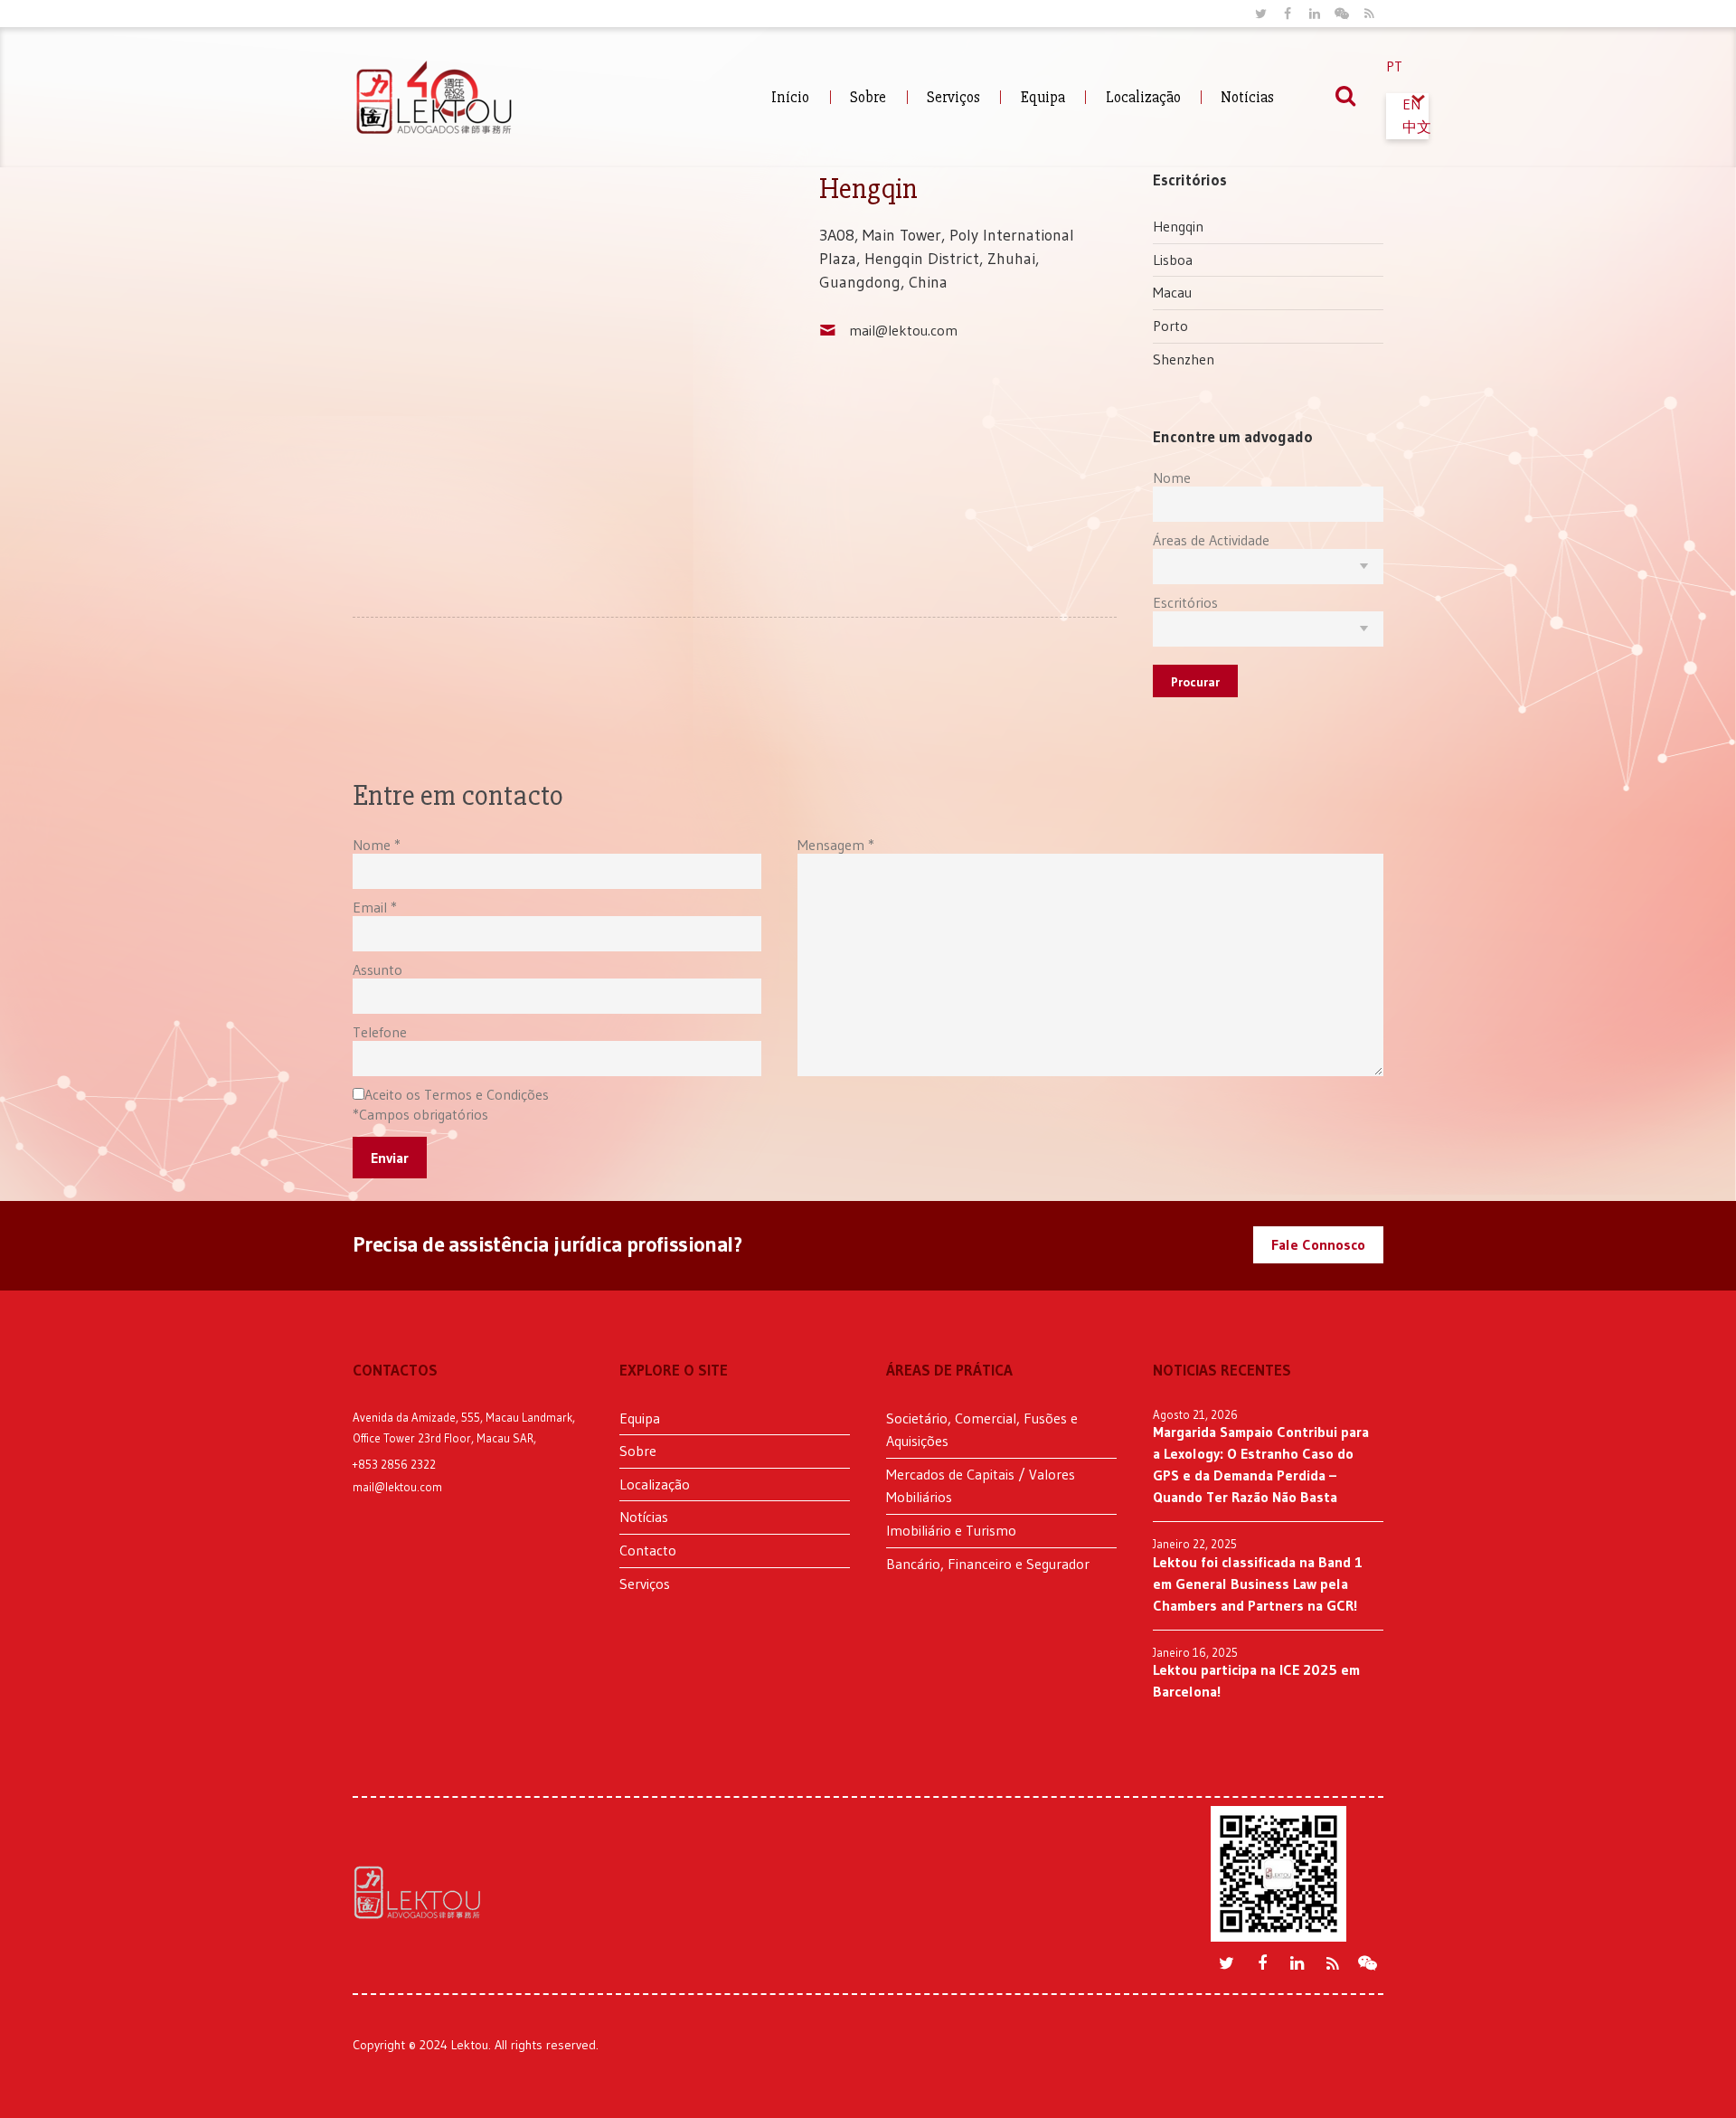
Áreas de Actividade (1211, 540)
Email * (375, 907)
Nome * (377, 845)
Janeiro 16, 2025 (1195, 1652)
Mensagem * (836, 845)
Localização (1143, 97)
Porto (1170, 326)
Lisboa (1173, 260)
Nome (1172, 477)
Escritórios (1185, 602)
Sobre (868, 97)
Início (790, 97)
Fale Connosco (1318, 1244)
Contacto (648, 1550)
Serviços (953, 97)
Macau (1172, 292)
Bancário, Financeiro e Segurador (988, 1564)
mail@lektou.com (903, 330)
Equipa (1043, 97)
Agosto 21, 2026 (1195, 1414)
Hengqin (1178, 226)
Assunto (377, 969)
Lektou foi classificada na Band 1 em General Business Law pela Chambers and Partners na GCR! (1258, 1584)
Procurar (1195, 682)
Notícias (1247, 97)
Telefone (380, 1032)
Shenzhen (1184, 359)
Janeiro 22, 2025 (1195, 1544)
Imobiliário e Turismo (951, 1530)
